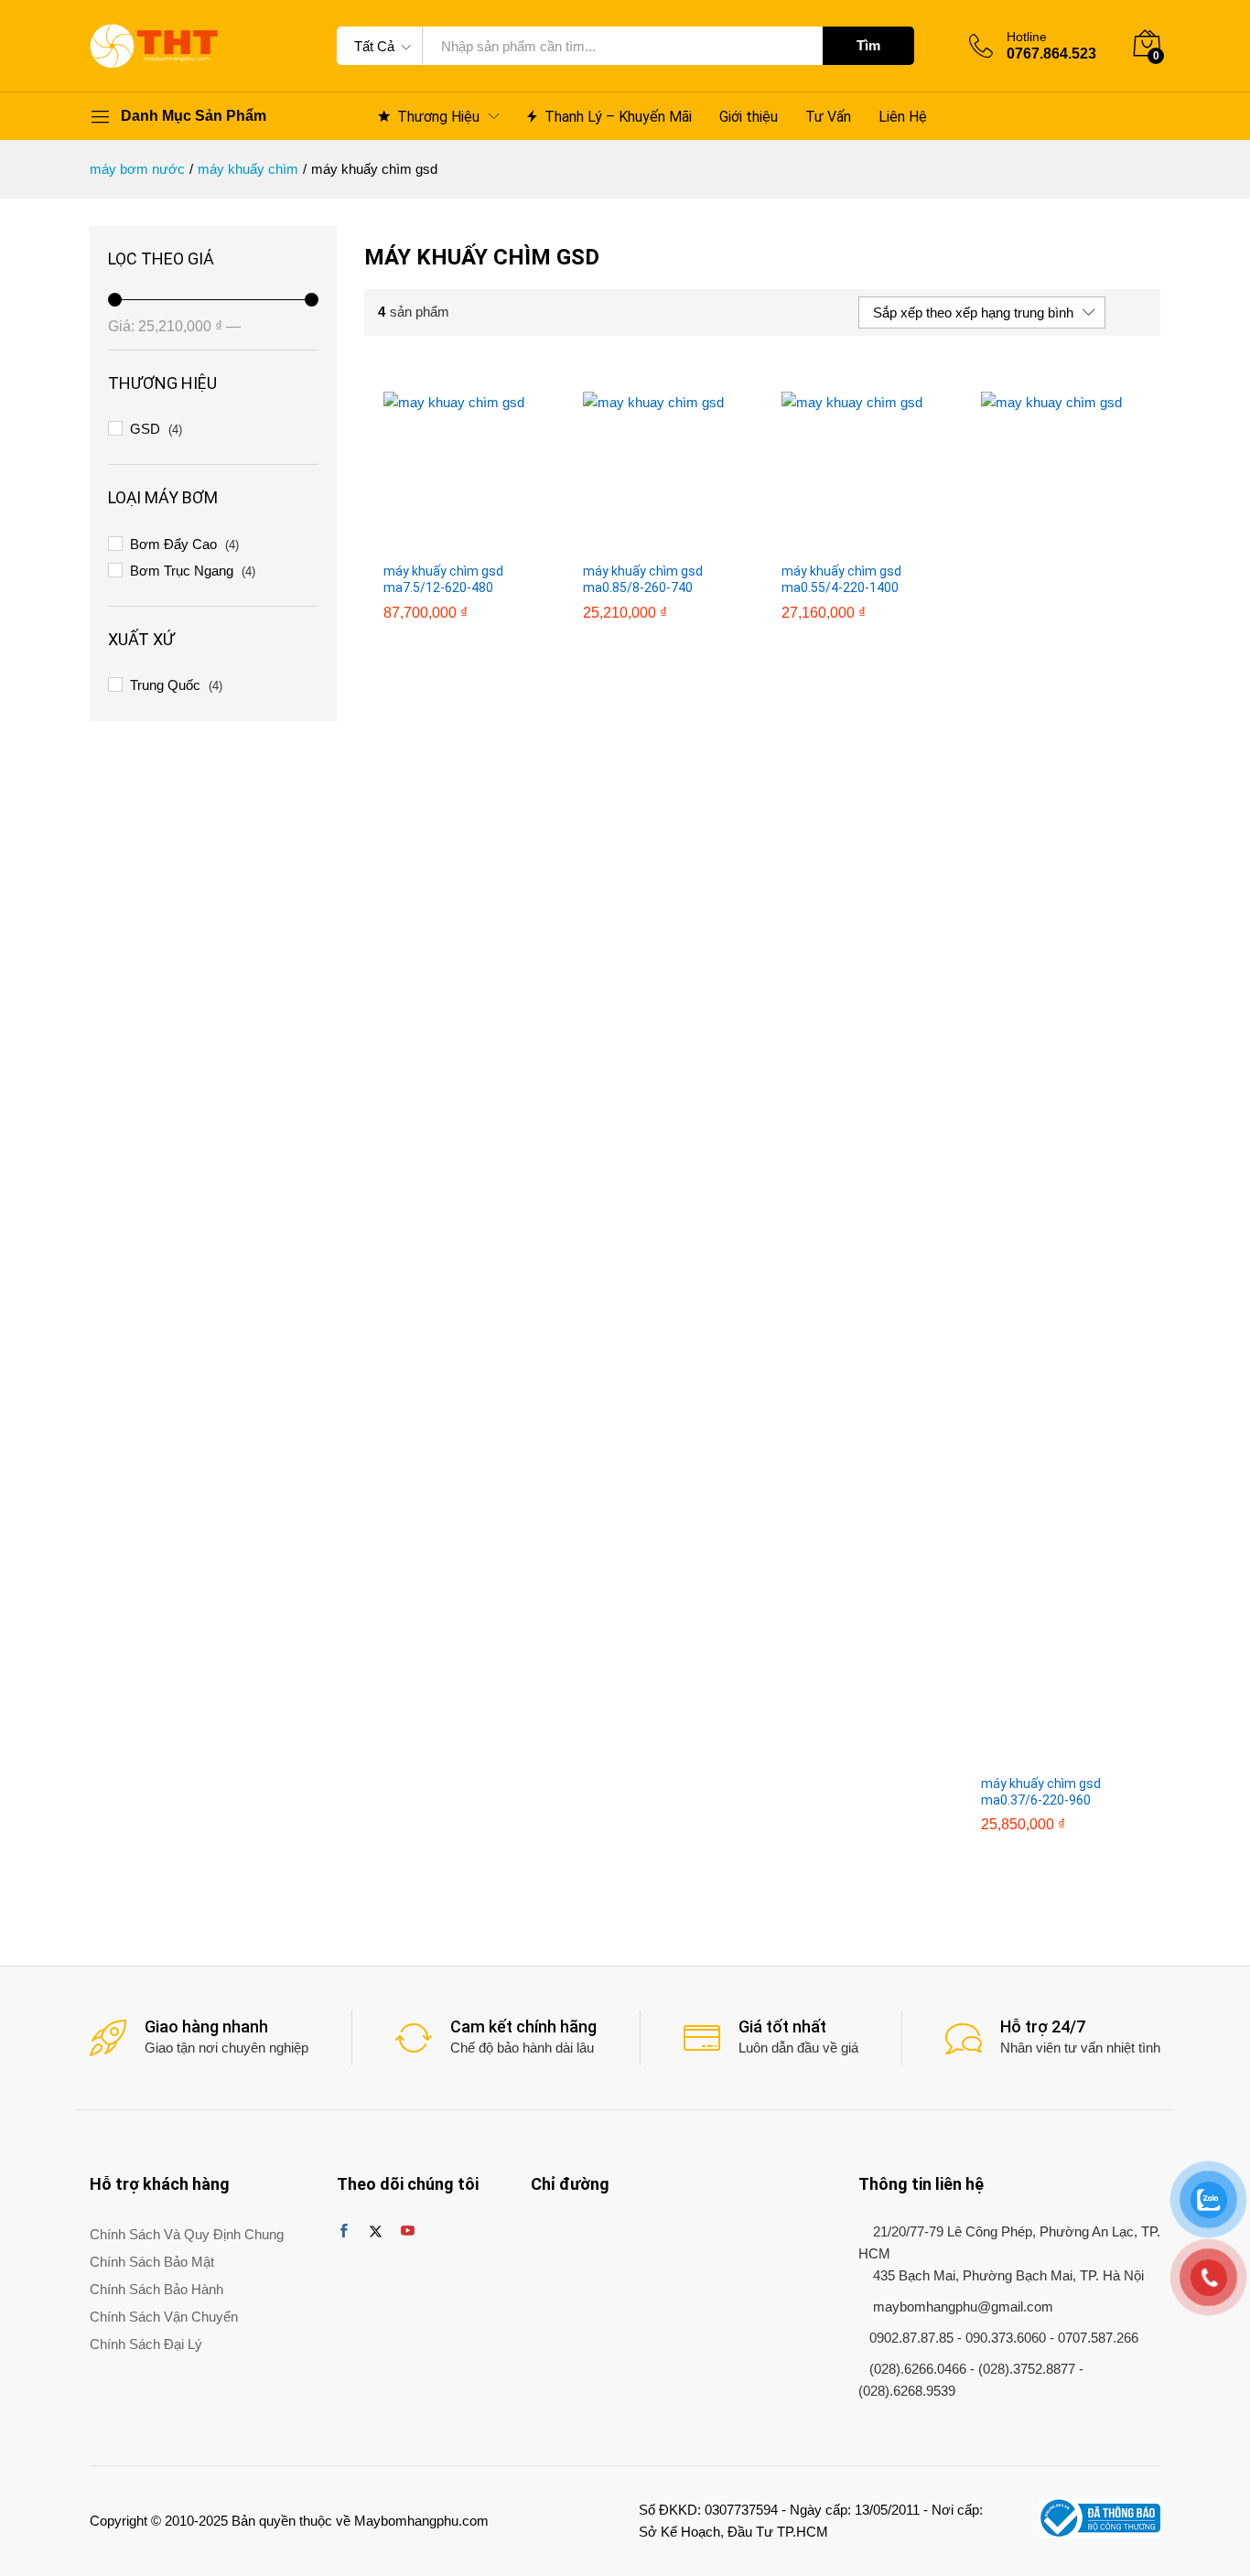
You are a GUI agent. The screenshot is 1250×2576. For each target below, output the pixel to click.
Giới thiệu (749, 117)
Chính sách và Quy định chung (187, 2234)
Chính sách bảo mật (152, 2262)
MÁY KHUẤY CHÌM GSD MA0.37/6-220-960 (1041, 1792)
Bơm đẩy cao (173, 544)
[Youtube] (408, 2232)
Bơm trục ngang (182, 571)
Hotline (1027, 37)
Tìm (868, 45)
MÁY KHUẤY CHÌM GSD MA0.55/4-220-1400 (841, 579)
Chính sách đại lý (146, 2344)
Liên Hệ (903, 117)
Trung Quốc (165, 685)
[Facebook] (344, 2232)
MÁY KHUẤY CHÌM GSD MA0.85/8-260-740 (643, 579)
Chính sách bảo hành (156, 2289)
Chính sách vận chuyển (164, 2317)
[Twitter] (376, 2232)
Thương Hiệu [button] (438, 116)
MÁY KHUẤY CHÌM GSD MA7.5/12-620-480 (443, 579)
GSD (145, 429)
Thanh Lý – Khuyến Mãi (618, 116)
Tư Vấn (828, 117)
